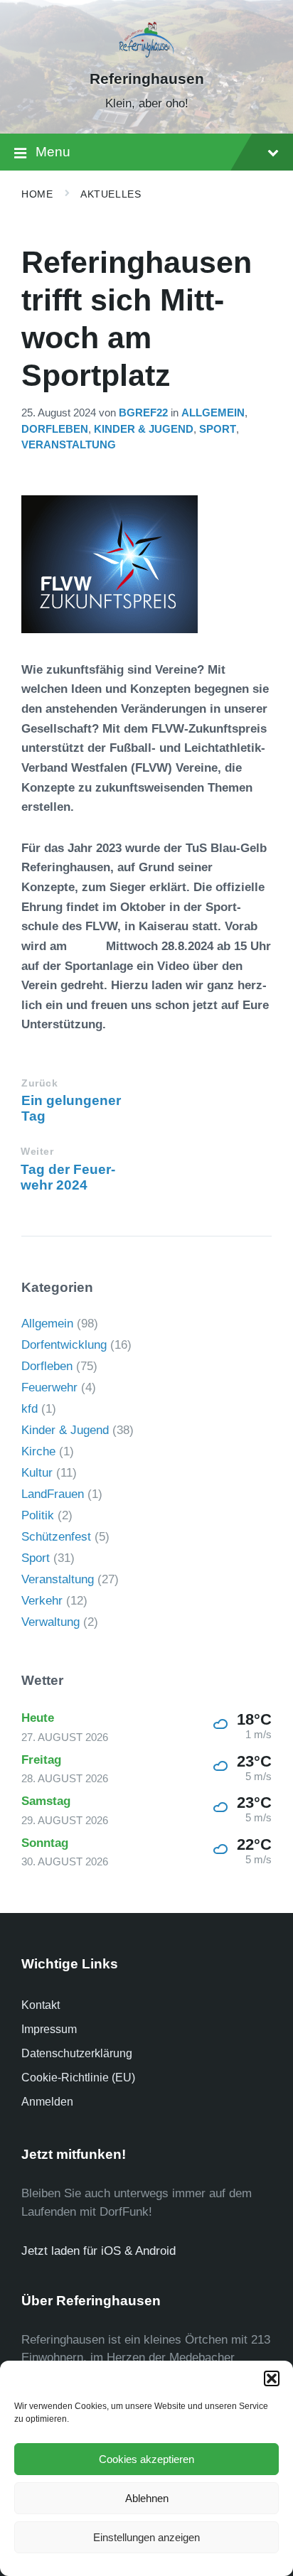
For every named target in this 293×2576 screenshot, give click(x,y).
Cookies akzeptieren (146, 2459)
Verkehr (42, 1601)
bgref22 (143, 413)
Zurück (39, 1083)
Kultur (37, 1473)
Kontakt (41, 2005)
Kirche (38, 1451)
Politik (38, 1515)
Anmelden (47, 2102)
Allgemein (213, 413)
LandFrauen (53, 1494)
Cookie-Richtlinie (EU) (78, 2077)
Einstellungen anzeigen (146, 2537)
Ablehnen (147, 2498)
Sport (218, 429)
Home (37, 194)
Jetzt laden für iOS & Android (98, 2251)
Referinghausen (147, 79)
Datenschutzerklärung (77, 2053)
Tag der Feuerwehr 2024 (68, 1177)
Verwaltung (50, 1622)
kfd (30, 1409)
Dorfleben (55, 429)
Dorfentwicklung (64, 1345)
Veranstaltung (69, 445)
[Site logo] (147, 54)
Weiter (37, 1152)
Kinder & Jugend (144, 429)
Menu (53, 152)
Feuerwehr (49, 1387)
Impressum (49, 2029)
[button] (272, 2378)
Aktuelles (111, 194)
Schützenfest (56, 1537)
